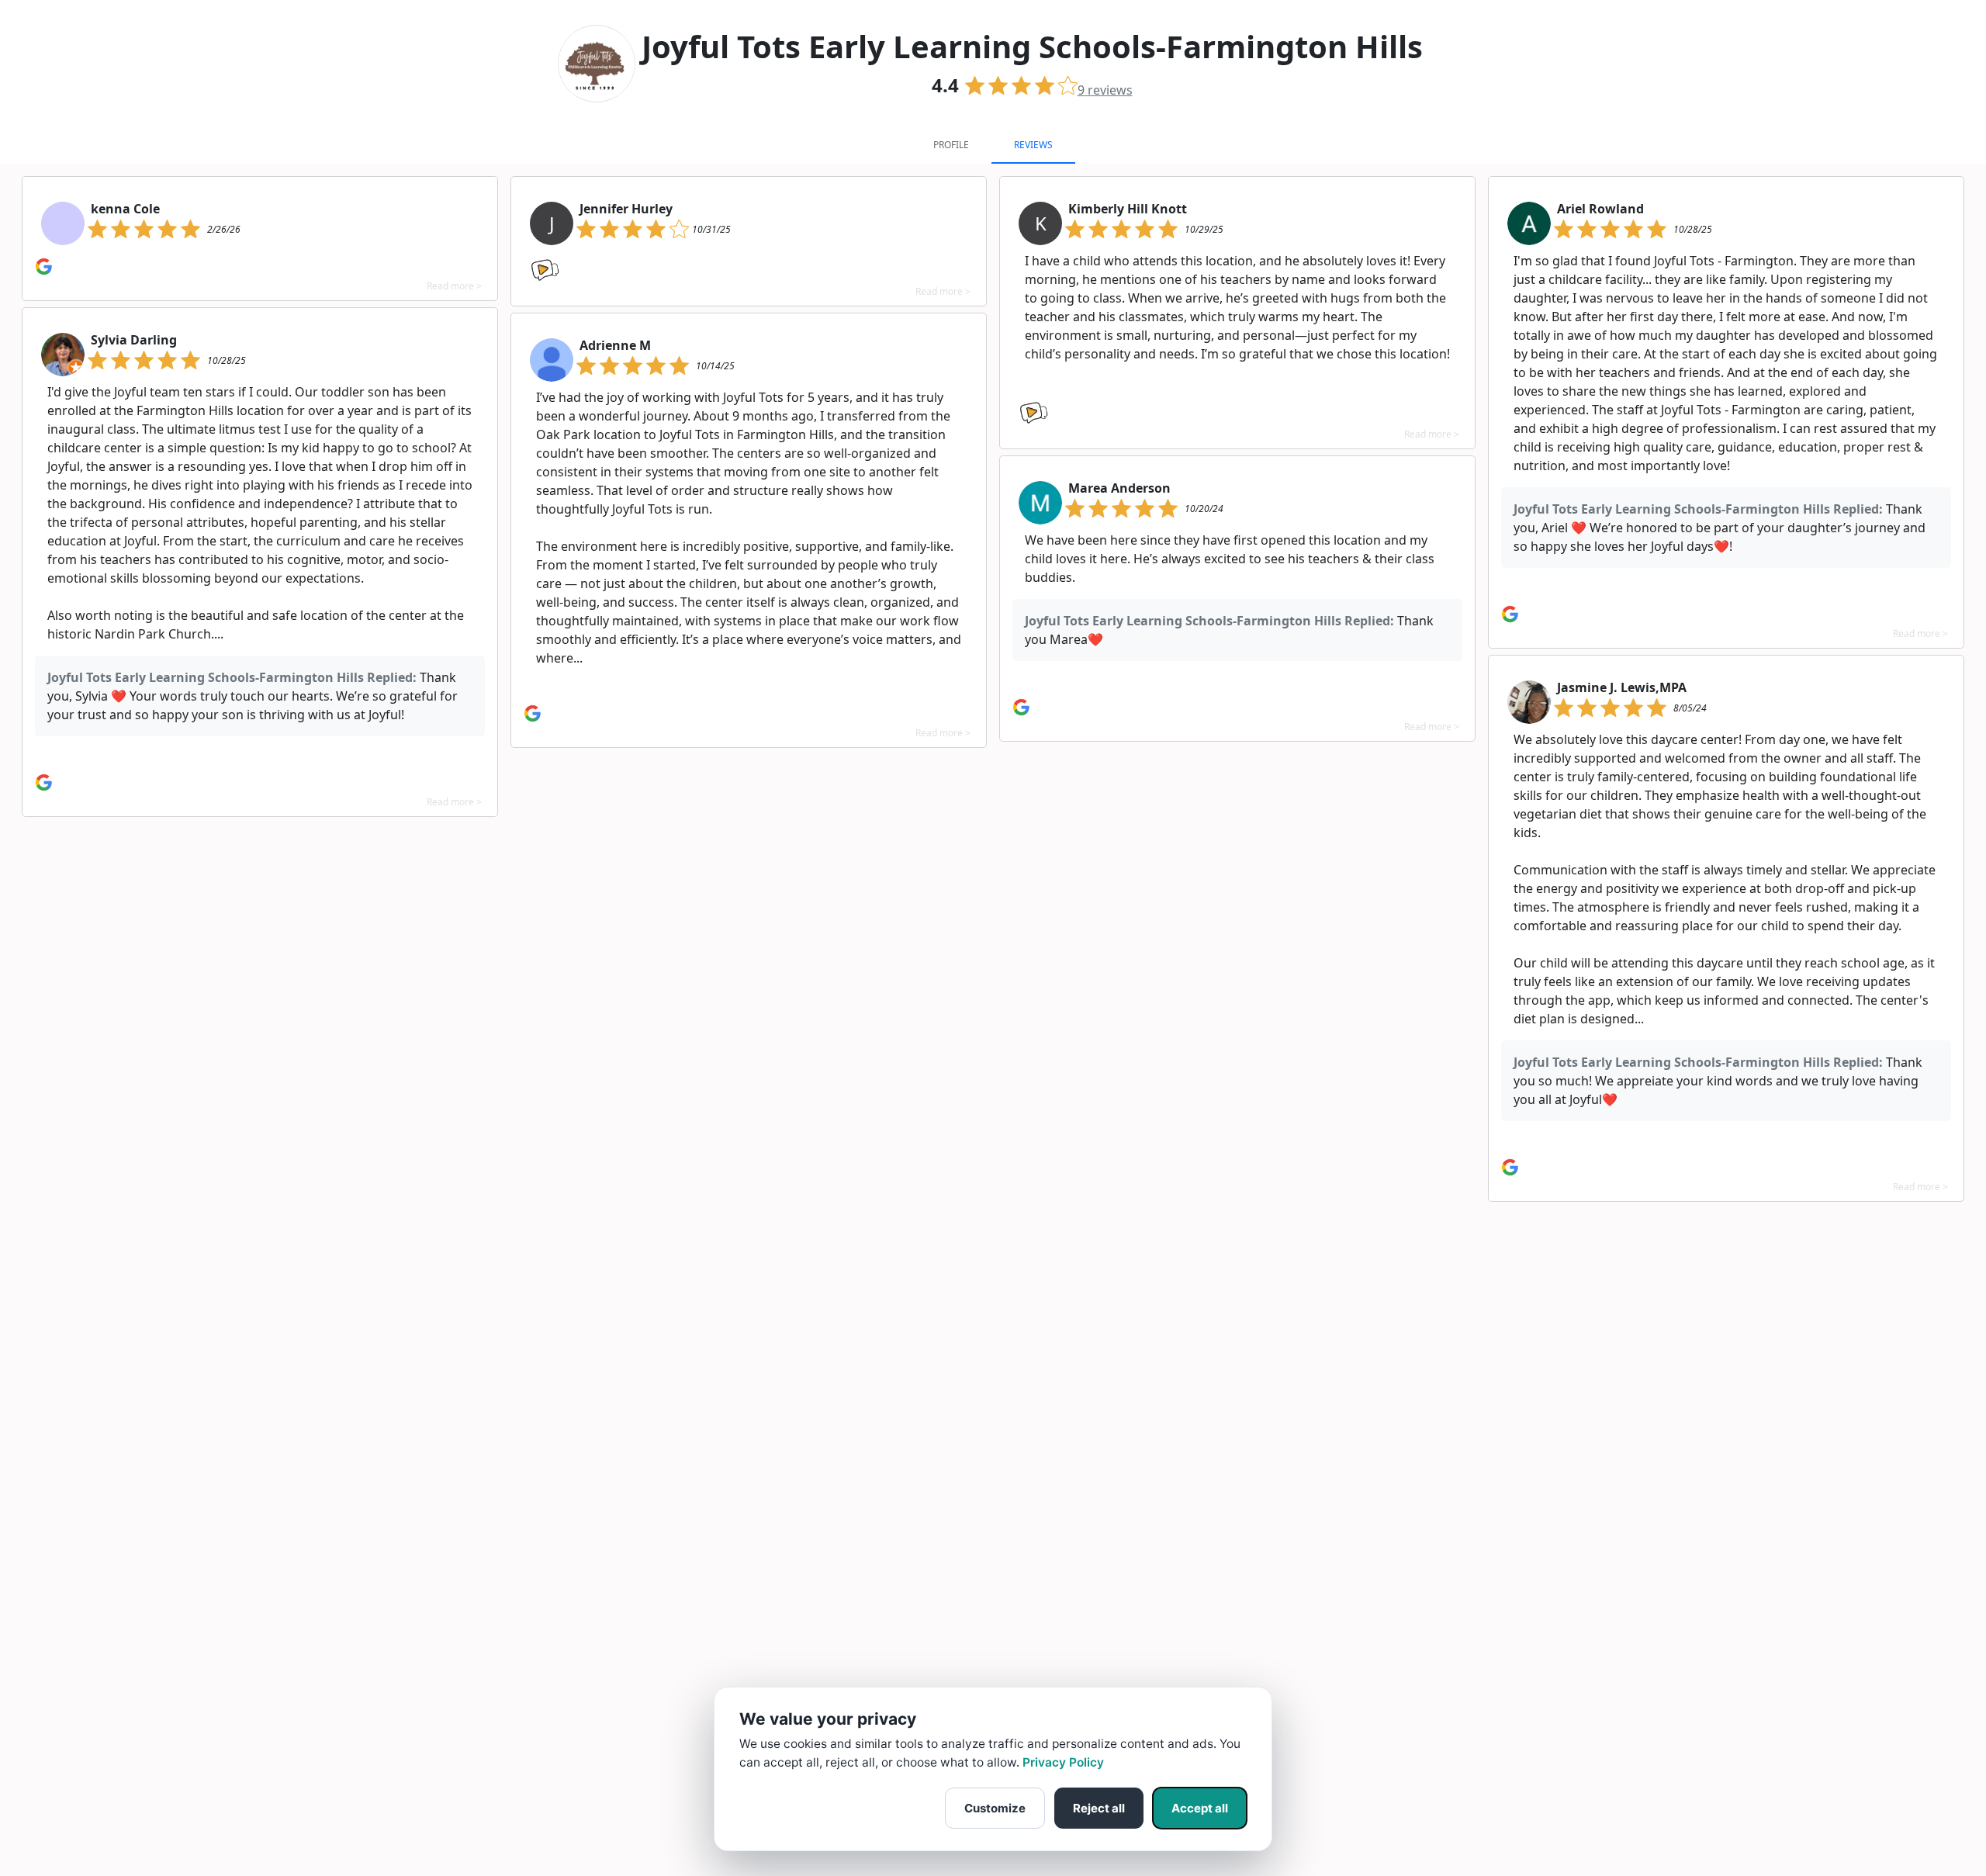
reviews (1105, 90)
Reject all (1099, 1808)
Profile (951, 145)
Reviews (1033, 145)
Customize (995, 1808)
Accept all (1200, 1808)
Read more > (454, 286)
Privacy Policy (1063, 1762)
